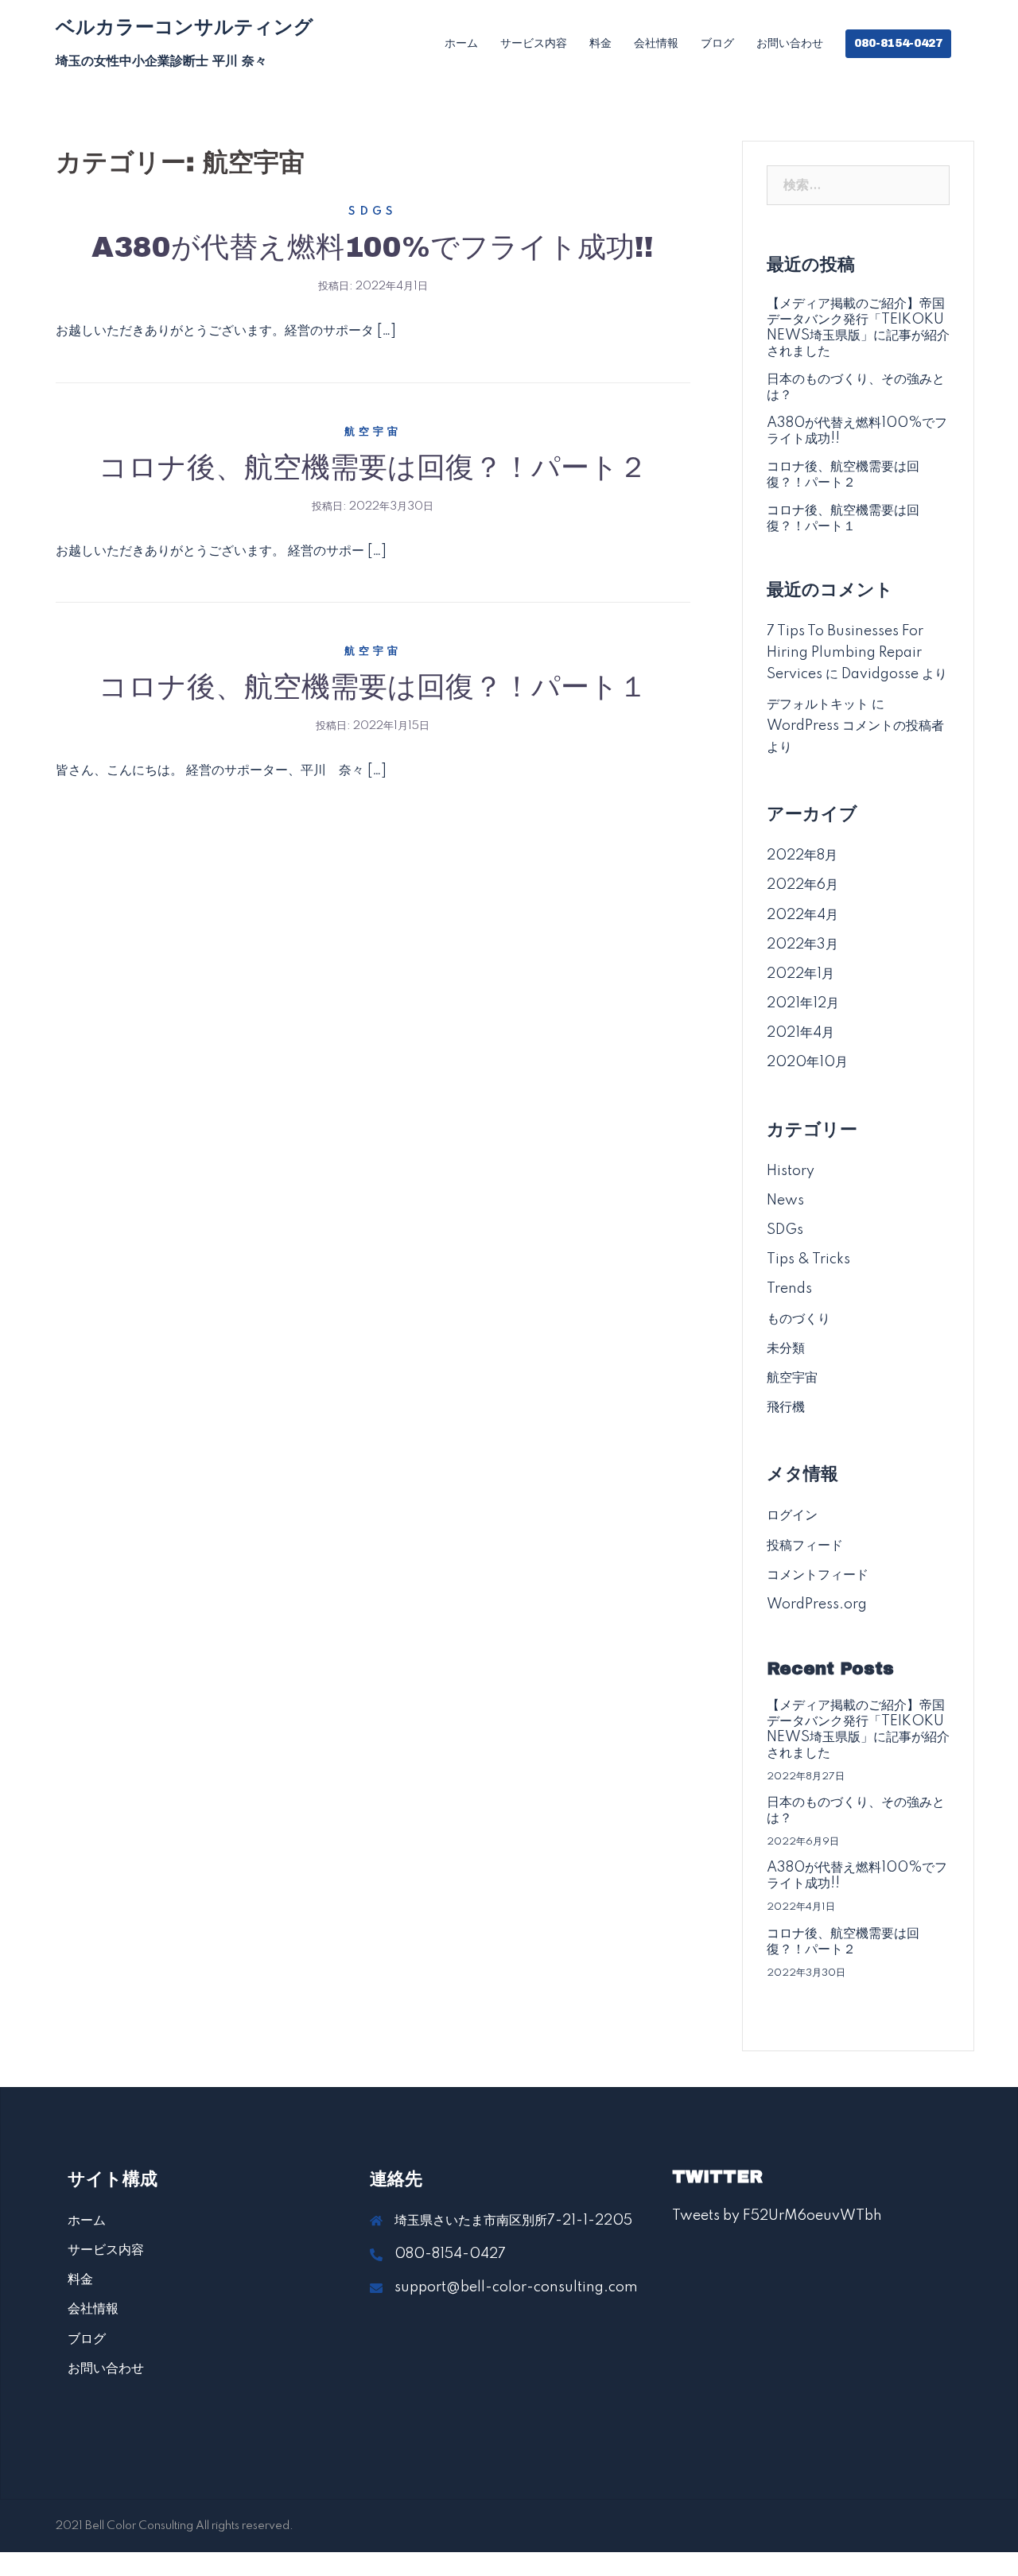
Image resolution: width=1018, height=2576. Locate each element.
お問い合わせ (790, 43)
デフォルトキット (818, 704)
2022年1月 (800, 974)
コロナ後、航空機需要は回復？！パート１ (373, 687)
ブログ (717, 43)
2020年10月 (807, 1062)
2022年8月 (802, 855)
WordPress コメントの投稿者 (855, 726)
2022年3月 (802, 945)
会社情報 (656, 43)
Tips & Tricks (808, 1259)
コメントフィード (818, 1575)
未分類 (786, 1348)
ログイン (792, 1515)
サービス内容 (534, 43)
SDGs (373, 211)
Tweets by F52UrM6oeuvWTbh (777, 2216)
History (791, 1171)
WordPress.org (817, 1604)
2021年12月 (803, 1003)
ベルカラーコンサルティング (185, 27)
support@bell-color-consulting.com (516, 2287)
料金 (600, 43)
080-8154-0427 (898, 43)
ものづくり (798, 1319)
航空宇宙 (373, 432)
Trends (789, 1289)
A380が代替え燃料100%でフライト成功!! (373, 247)
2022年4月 (802, 915)
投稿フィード (805, 1546)
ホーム (461, 43)
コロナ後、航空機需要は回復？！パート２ (373, 467)
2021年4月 (800, 1033)
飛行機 (786, 1407)
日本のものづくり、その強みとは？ (856, 387)
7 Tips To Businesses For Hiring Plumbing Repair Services (845, 653)
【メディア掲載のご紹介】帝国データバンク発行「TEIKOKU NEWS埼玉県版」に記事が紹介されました (858, 328)
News (785, 1201)
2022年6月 (802, 885)
